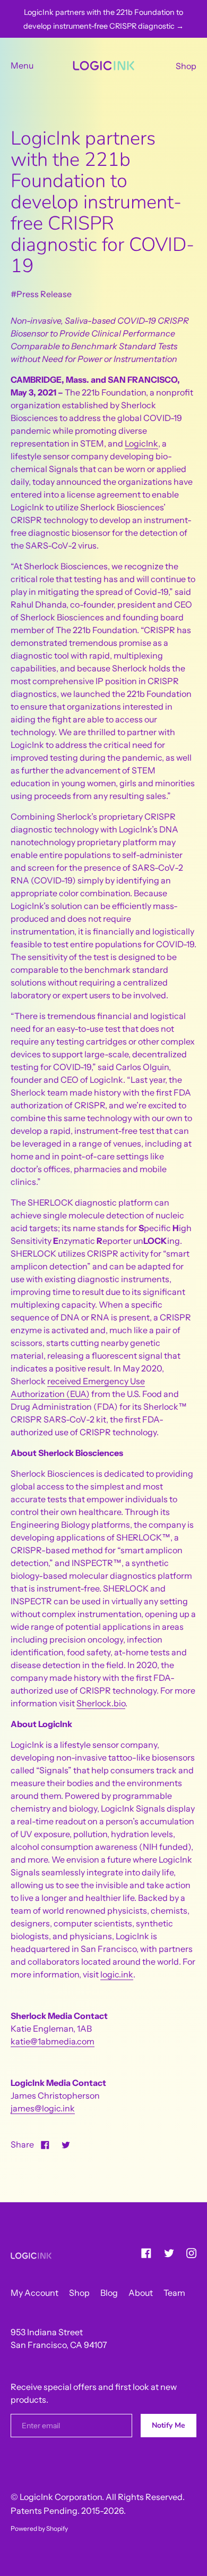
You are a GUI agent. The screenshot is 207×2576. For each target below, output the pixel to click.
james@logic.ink (43, 2108)
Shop (186, 66)
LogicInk (141, 443)
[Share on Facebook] (45, 2144)
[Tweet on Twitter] (66, 2144)
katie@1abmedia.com (53, 2041)
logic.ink (117, 1974)
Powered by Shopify (39, 2528)
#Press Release (41, 294)
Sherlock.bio (101, 1703)
